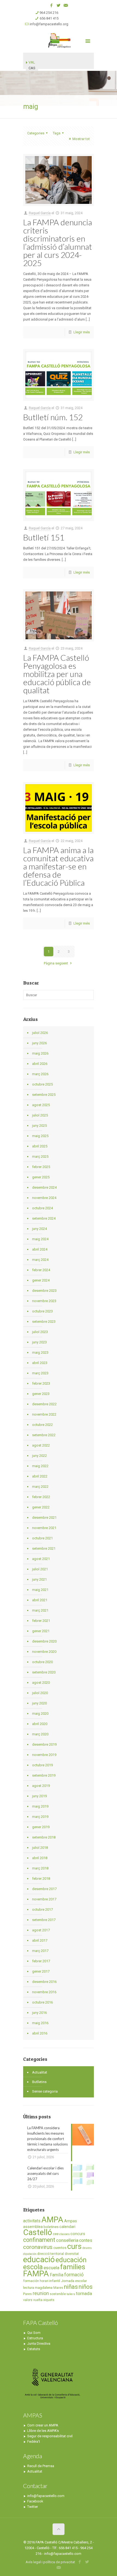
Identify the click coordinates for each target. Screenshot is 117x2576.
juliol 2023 (40, 1332)
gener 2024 (41, 1280)
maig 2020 (40, 1713)
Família (57, 2275)
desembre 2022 (44, 1404)
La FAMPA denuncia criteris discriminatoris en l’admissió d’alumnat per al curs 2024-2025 (58, 242)
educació (39, 2259)
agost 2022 (41, 1445)
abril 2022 (40, 1476)
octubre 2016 (42, 2002)
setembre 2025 (44, 1095)
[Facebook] (52, 5)
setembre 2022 (44, 1435)
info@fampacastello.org (49, 24)
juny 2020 (39, 1703)
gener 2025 (41, 1177)
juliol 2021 (40, 1569)
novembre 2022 (44, 1414)
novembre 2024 (44, 1198)
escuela (51, 2268)
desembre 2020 (44, 1641)
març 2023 (40, 1373)
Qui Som (34, 2333)
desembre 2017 (44, 1889)
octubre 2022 (42, 1425)
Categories (36, 133)
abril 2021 (40, 1600)
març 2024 (40, 1260)
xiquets (49, 2300)
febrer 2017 (41, 1961)
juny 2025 (39, 1126)
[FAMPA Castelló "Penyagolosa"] (59, 40)
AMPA (52, 2220)
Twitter (33, 2507)
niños (86, 2287)
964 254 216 (49, 13)
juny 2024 (39, 1229)
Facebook (35, 2501)
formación (31, 2281)
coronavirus (38, 2247)
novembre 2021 (44, 1528)
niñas (71, 2287)
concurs (78, 2234)
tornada (84, 2293)
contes (86, 2240)
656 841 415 (49, 18)
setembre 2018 (44, 1837)
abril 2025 (40, 1146)
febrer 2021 (41, 1621)
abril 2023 (40, 1363)
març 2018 (40, 1868)
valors (28, 2300)
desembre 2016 (44, 1982)
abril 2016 (40, 2033)
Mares (58, 2288)
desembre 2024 (44, 1187)
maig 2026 (40, 1053)
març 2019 (40, 1817)
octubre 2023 (42, 1311)
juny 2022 (39, 1456)
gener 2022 (41, 1507)
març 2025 (40, 1156)
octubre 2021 (42, 1538)
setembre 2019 (44, 1775)
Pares (27, 2294)
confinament (39, 2240)
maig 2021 (40, 1590)
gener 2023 (41, 1394)
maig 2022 (40, 1466)
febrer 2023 (41, 1383)
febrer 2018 (41, 1879)
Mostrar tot (81, 139)
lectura (29, 2288)
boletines (51, 2227)
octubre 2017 (42, 1909)
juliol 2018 (40, 1848)
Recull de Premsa (41, 2466)
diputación (30, 2254)
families (73, 2267)
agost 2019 (41, 1786)
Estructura (35, 2338)
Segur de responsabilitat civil (50, 2436)
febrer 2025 (41, 1167)
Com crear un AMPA (43, 2425)
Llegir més (82, 332)
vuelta (38, 2300)
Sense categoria (45, 2091)
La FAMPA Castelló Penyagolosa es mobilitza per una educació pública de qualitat (57, 674)
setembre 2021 (44, 1548)
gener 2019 (41, 1827)
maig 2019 (40, 1806)
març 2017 (40, 1951)
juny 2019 (39, 1796)
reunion (41, 2293)
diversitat (72, 2254)
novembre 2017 (44, 1899)
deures (87, 2248)
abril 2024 (40, 1249)
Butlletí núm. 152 (53, 417)
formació (74, 2275)
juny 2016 (39, 2013)
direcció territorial (51, 2254)
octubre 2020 (42, 1662)
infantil (55, 2281)
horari (44, 2281)
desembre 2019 (44, 1744)
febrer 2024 (41, 1270)
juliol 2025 (40, 1115)
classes (64, 2234)
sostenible (58, 2294)
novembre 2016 (44, 1992)
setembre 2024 (44, 1218)
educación (71, 2260)
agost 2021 (41, 1559)
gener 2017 (41, 1971)
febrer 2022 (41, 1497)
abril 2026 (40, 1064)
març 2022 (40, 1487)
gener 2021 (41, 1631)
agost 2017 (41, 1930)
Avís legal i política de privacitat (50, 2562)
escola (33, 2267)
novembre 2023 (44, 1301)
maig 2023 (40, 1352)
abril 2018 (40, 1858)
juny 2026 (39, 1043)
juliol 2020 (40, 1693)
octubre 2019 (42, 1765)
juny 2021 (39, 1579)
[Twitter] (59, 5)
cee (56, 2234)
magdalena (44, 2288)
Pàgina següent (56, 963)
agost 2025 (41, 1105)
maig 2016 (40, 2023)
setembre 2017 (44, 1920)
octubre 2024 (42, 1208)
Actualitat (40, 2072)
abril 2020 (40, 1724)
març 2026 (40, 1074)
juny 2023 (39, 1342)
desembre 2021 (44, 1518)
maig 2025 (40, 1136)
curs (74, 2246)
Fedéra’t (34, 2441)
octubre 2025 (42, 1084)
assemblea (33, 2227)
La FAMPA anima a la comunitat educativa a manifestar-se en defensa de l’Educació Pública (58, 866)
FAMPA (36, 2274)
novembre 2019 (44, 1755)
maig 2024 (40, 1239)
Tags (57, 133)
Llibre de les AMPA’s (43, 2431)
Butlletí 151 (44, 537)
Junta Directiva (39, 2344)
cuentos (60, 2248)
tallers (71, 2294)
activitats (32, 2221)
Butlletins (39, 2082)
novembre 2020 (44, 1652)
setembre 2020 (44, 1672)
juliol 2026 (40, 1033)
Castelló (38, 2232)
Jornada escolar (74, 2281)
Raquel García (40, 213)
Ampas (71, 2221)
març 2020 (40, 1734)
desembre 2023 (44, 1291)
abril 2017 (40, 1940)
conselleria (67, 2240)
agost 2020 (41, 1683)
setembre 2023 (44, 1322)
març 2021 (40, 1610)
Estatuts (34, 2349)
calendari (67, 2227)
